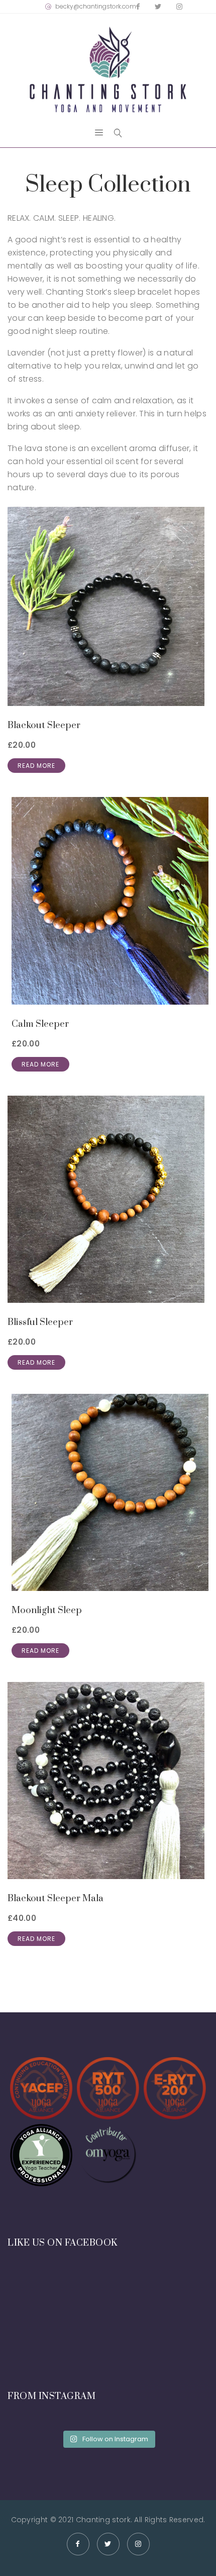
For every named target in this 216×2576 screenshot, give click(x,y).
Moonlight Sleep (47, 1610)
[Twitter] (158, 7)
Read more (36, 766)
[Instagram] (179, 7)
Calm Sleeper (40, 1024)
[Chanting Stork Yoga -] (108, 70)
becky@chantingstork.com (96, 6)
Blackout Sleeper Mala (56, 1898)
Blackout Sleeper (44, 725)
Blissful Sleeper (40, 1322)
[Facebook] (138, 7)
